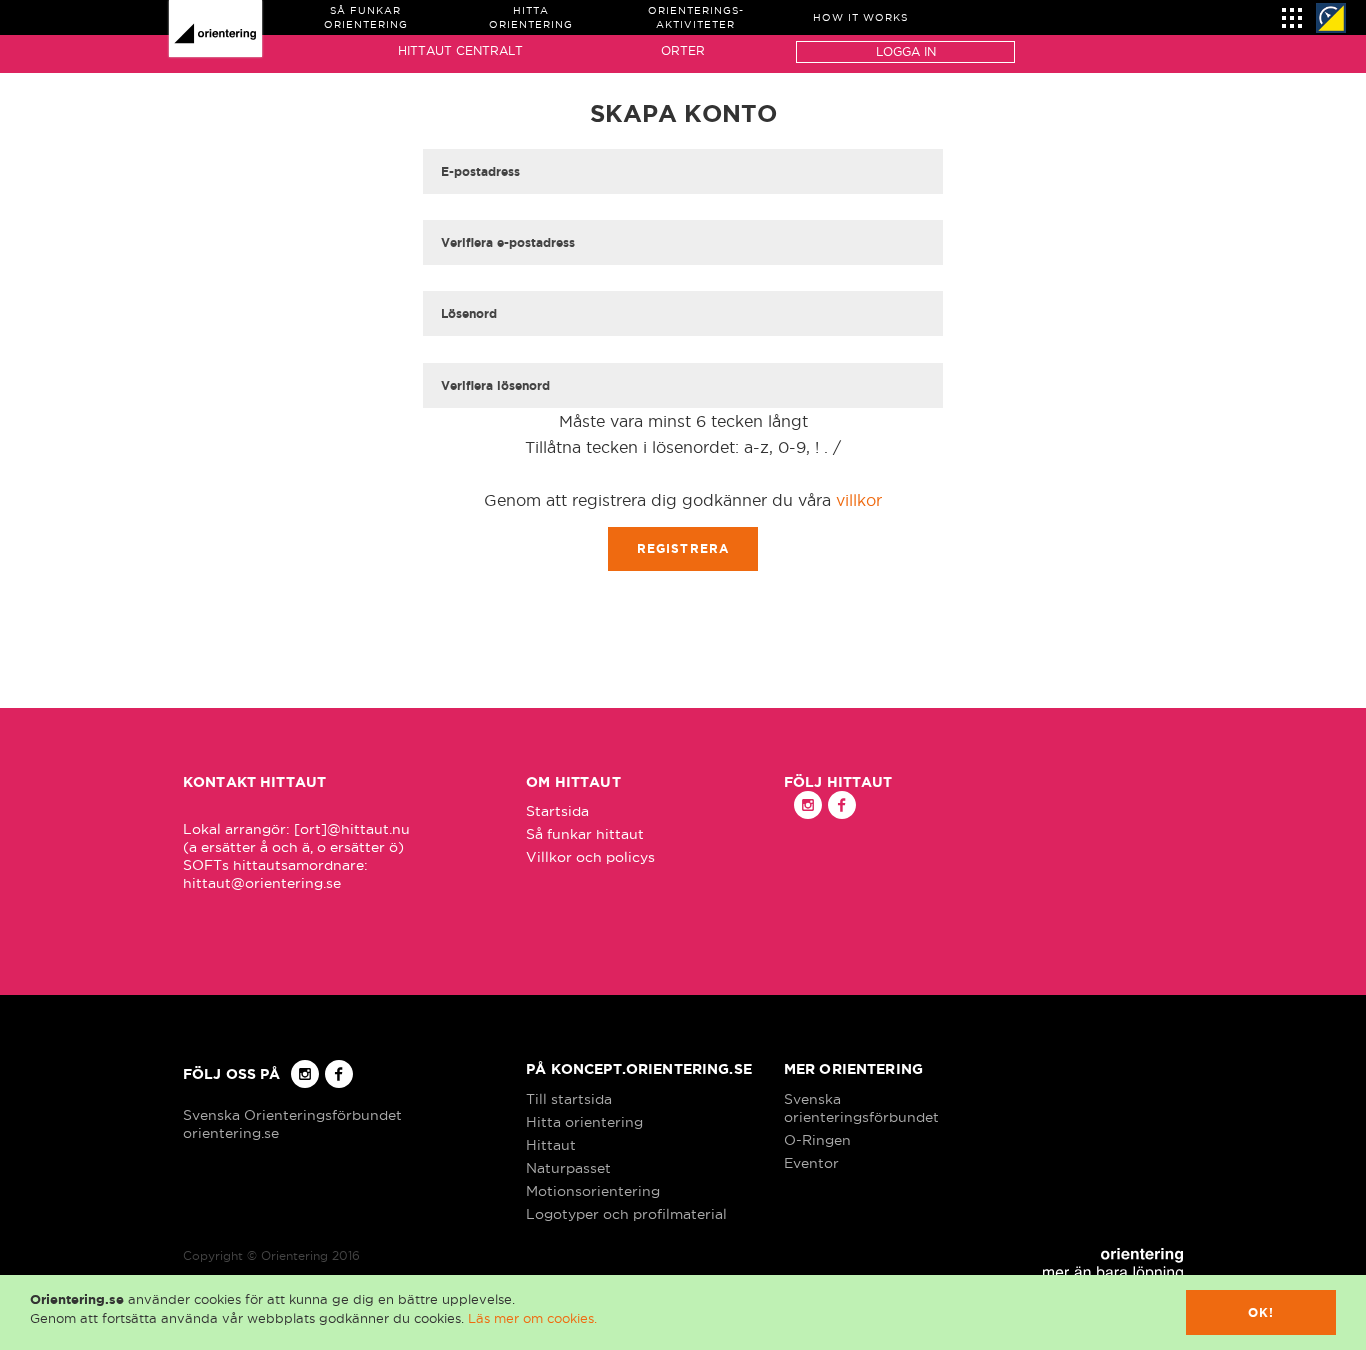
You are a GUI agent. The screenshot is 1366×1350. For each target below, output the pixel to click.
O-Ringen (817, 1140)
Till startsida (569, 1099)
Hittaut (551, 1145)
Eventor (811, 1163)
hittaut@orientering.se (262, 883)
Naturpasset (568, 1168)
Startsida (557, 811)
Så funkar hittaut (585, 834)
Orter (683, 50)
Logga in (906, 51)
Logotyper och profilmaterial (626, 1214)
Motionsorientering (593, 1191)
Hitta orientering (584, 1122)
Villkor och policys (590, 857)
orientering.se (231, 1133)
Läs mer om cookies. (532, 1318)
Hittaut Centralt (460, 50)
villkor (859, 500)
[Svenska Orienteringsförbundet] (1331, 18)
